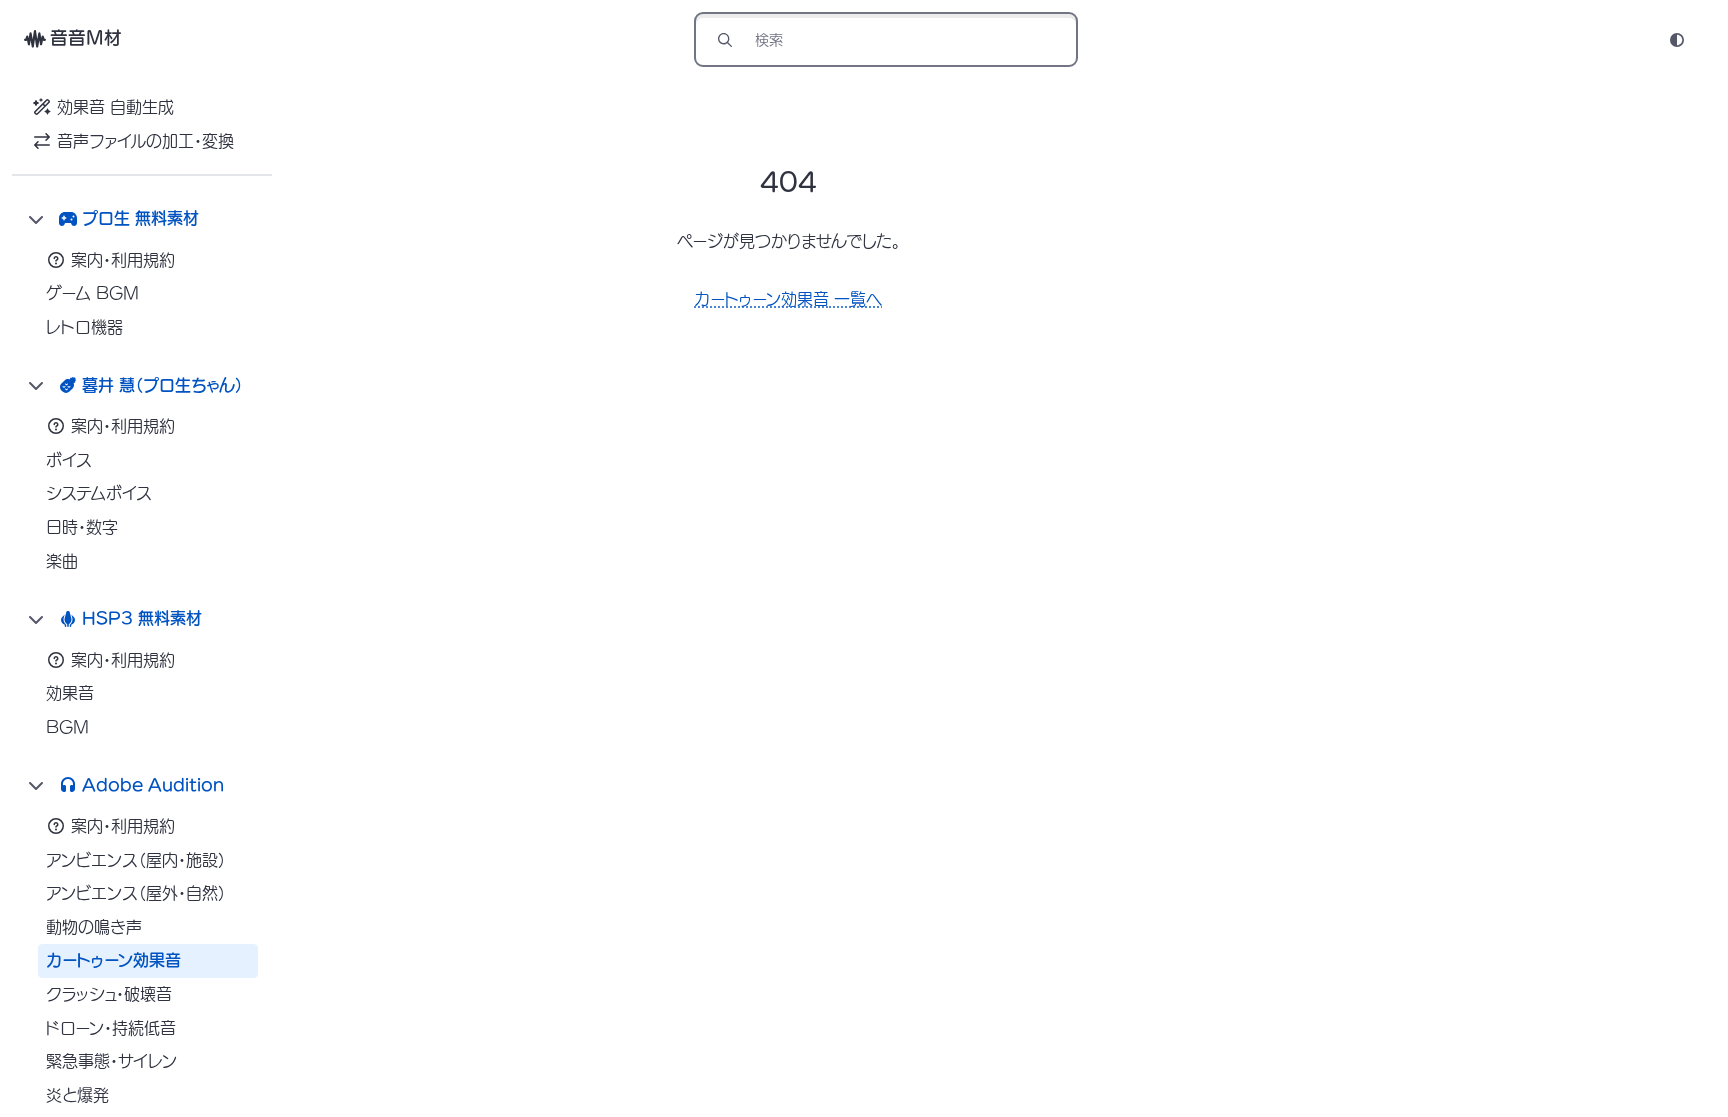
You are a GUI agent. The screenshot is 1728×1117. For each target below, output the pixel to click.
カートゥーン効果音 (113, 960)
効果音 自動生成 (115, 107)
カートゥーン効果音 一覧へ (788, 299)
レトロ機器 (84, 327)
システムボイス (99, 493)
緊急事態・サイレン (111, 1061)
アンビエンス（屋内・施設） (136, 860)
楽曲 (62, 561)
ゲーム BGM (92, 293)
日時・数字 (82, 527)
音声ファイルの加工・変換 (145, 141)
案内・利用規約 (123, 260)
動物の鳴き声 (94, 927)
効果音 (70, 693)
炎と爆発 (77, 1095)
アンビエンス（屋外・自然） (136, 893)
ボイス (69, 460)
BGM (67, 727)
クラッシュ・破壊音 (109, 994)
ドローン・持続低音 (111, 1028)
